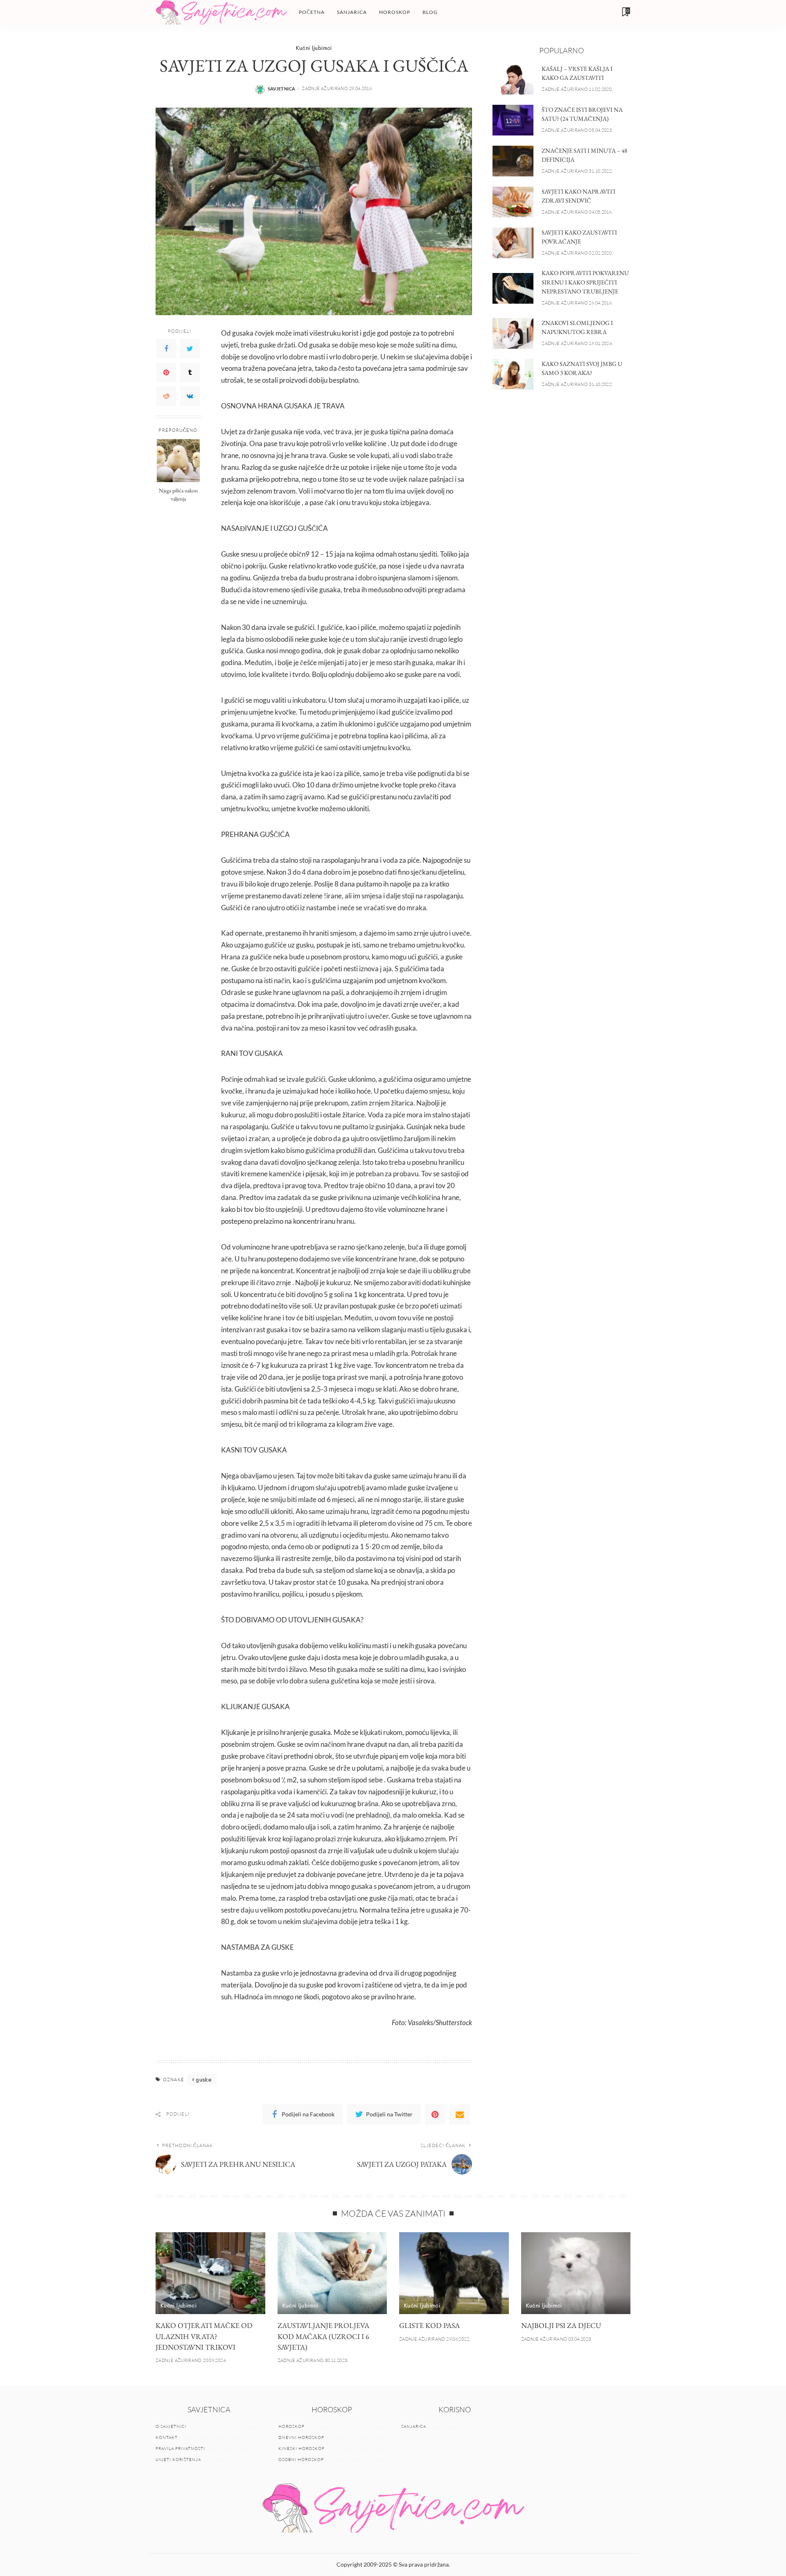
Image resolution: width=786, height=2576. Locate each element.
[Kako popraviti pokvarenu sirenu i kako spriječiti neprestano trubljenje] (513, 288)
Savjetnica (282, 89)
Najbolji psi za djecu (561, 2325)
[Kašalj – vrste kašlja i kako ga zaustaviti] (513, 79)
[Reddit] (166, 396)
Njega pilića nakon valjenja (178, 494)
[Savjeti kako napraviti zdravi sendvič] (513, 202)
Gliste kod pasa (429, 2325)
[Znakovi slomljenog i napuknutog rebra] (513, 333)
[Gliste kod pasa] (454, 2273)
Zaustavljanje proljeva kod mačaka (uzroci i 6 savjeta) (323, 2336)
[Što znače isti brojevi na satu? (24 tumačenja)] (513, 120)
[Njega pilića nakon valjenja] (178, 461)
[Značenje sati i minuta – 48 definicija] (513, 161)
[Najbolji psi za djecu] (576, 2273)
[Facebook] (166, 349)
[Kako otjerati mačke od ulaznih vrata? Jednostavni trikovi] (210, 2273)
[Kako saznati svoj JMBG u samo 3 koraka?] (513, 374)
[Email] (460, 2114)
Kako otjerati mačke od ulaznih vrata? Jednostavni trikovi (204, 2336)
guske (204, 2079)
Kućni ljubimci (314, 48)
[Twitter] (190, 349)
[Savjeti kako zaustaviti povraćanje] (513, 243)
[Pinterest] (166, 372)
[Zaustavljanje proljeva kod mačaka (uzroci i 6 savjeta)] (332, 2273)
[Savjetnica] (221, 12)
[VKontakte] (190, 396)
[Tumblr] (190, 372)
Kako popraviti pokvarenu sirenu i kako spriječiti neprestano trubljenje (585, 282)
